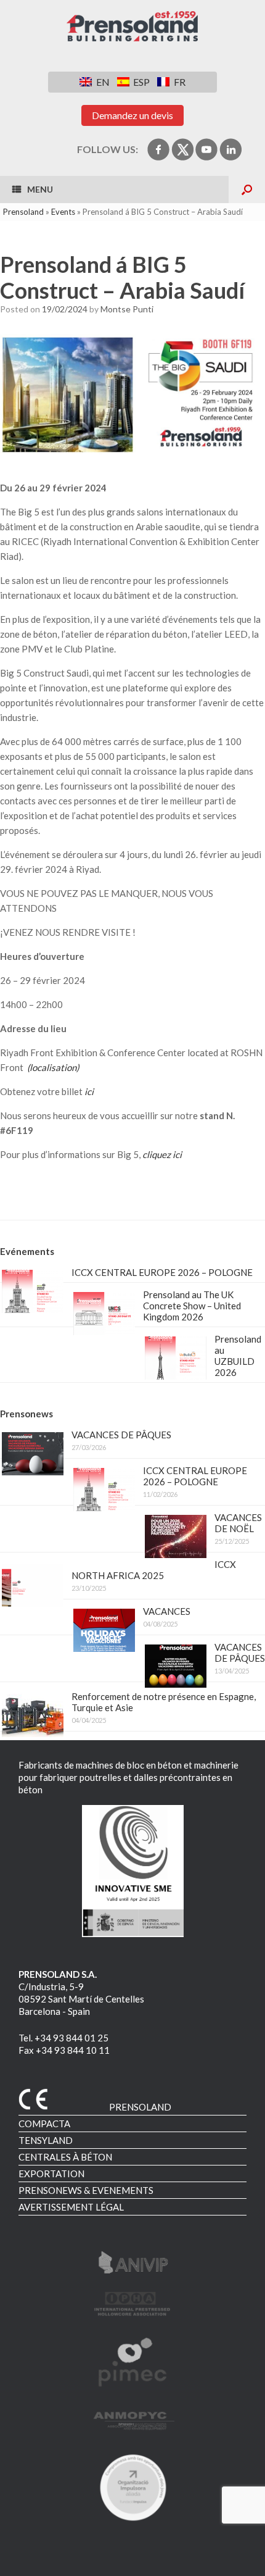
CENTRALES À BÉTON (65, 2157)
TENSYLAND (46, 2140)
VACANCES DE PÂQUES (121, 1435)
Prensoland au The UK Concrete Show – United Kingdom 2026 (192, 1306)
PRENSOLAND (140, 2107)
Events (63, 212)
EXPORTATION (51, 2174)
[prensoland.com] (132, 27)
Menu (40, 189)
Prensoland (23, 212)
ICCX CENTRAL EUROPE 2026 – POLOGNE (162, 1272)
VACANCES (167, 1611)
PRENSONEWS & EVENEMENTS (86, 2190)
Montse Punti (127, 309)
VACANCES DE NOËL (238, 1523)
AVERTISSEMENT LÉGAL (71, 2207)
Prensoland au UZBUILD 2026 (238, 1356)
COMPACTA (44, 2124)
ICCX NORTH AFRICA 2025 (154, 1570)
